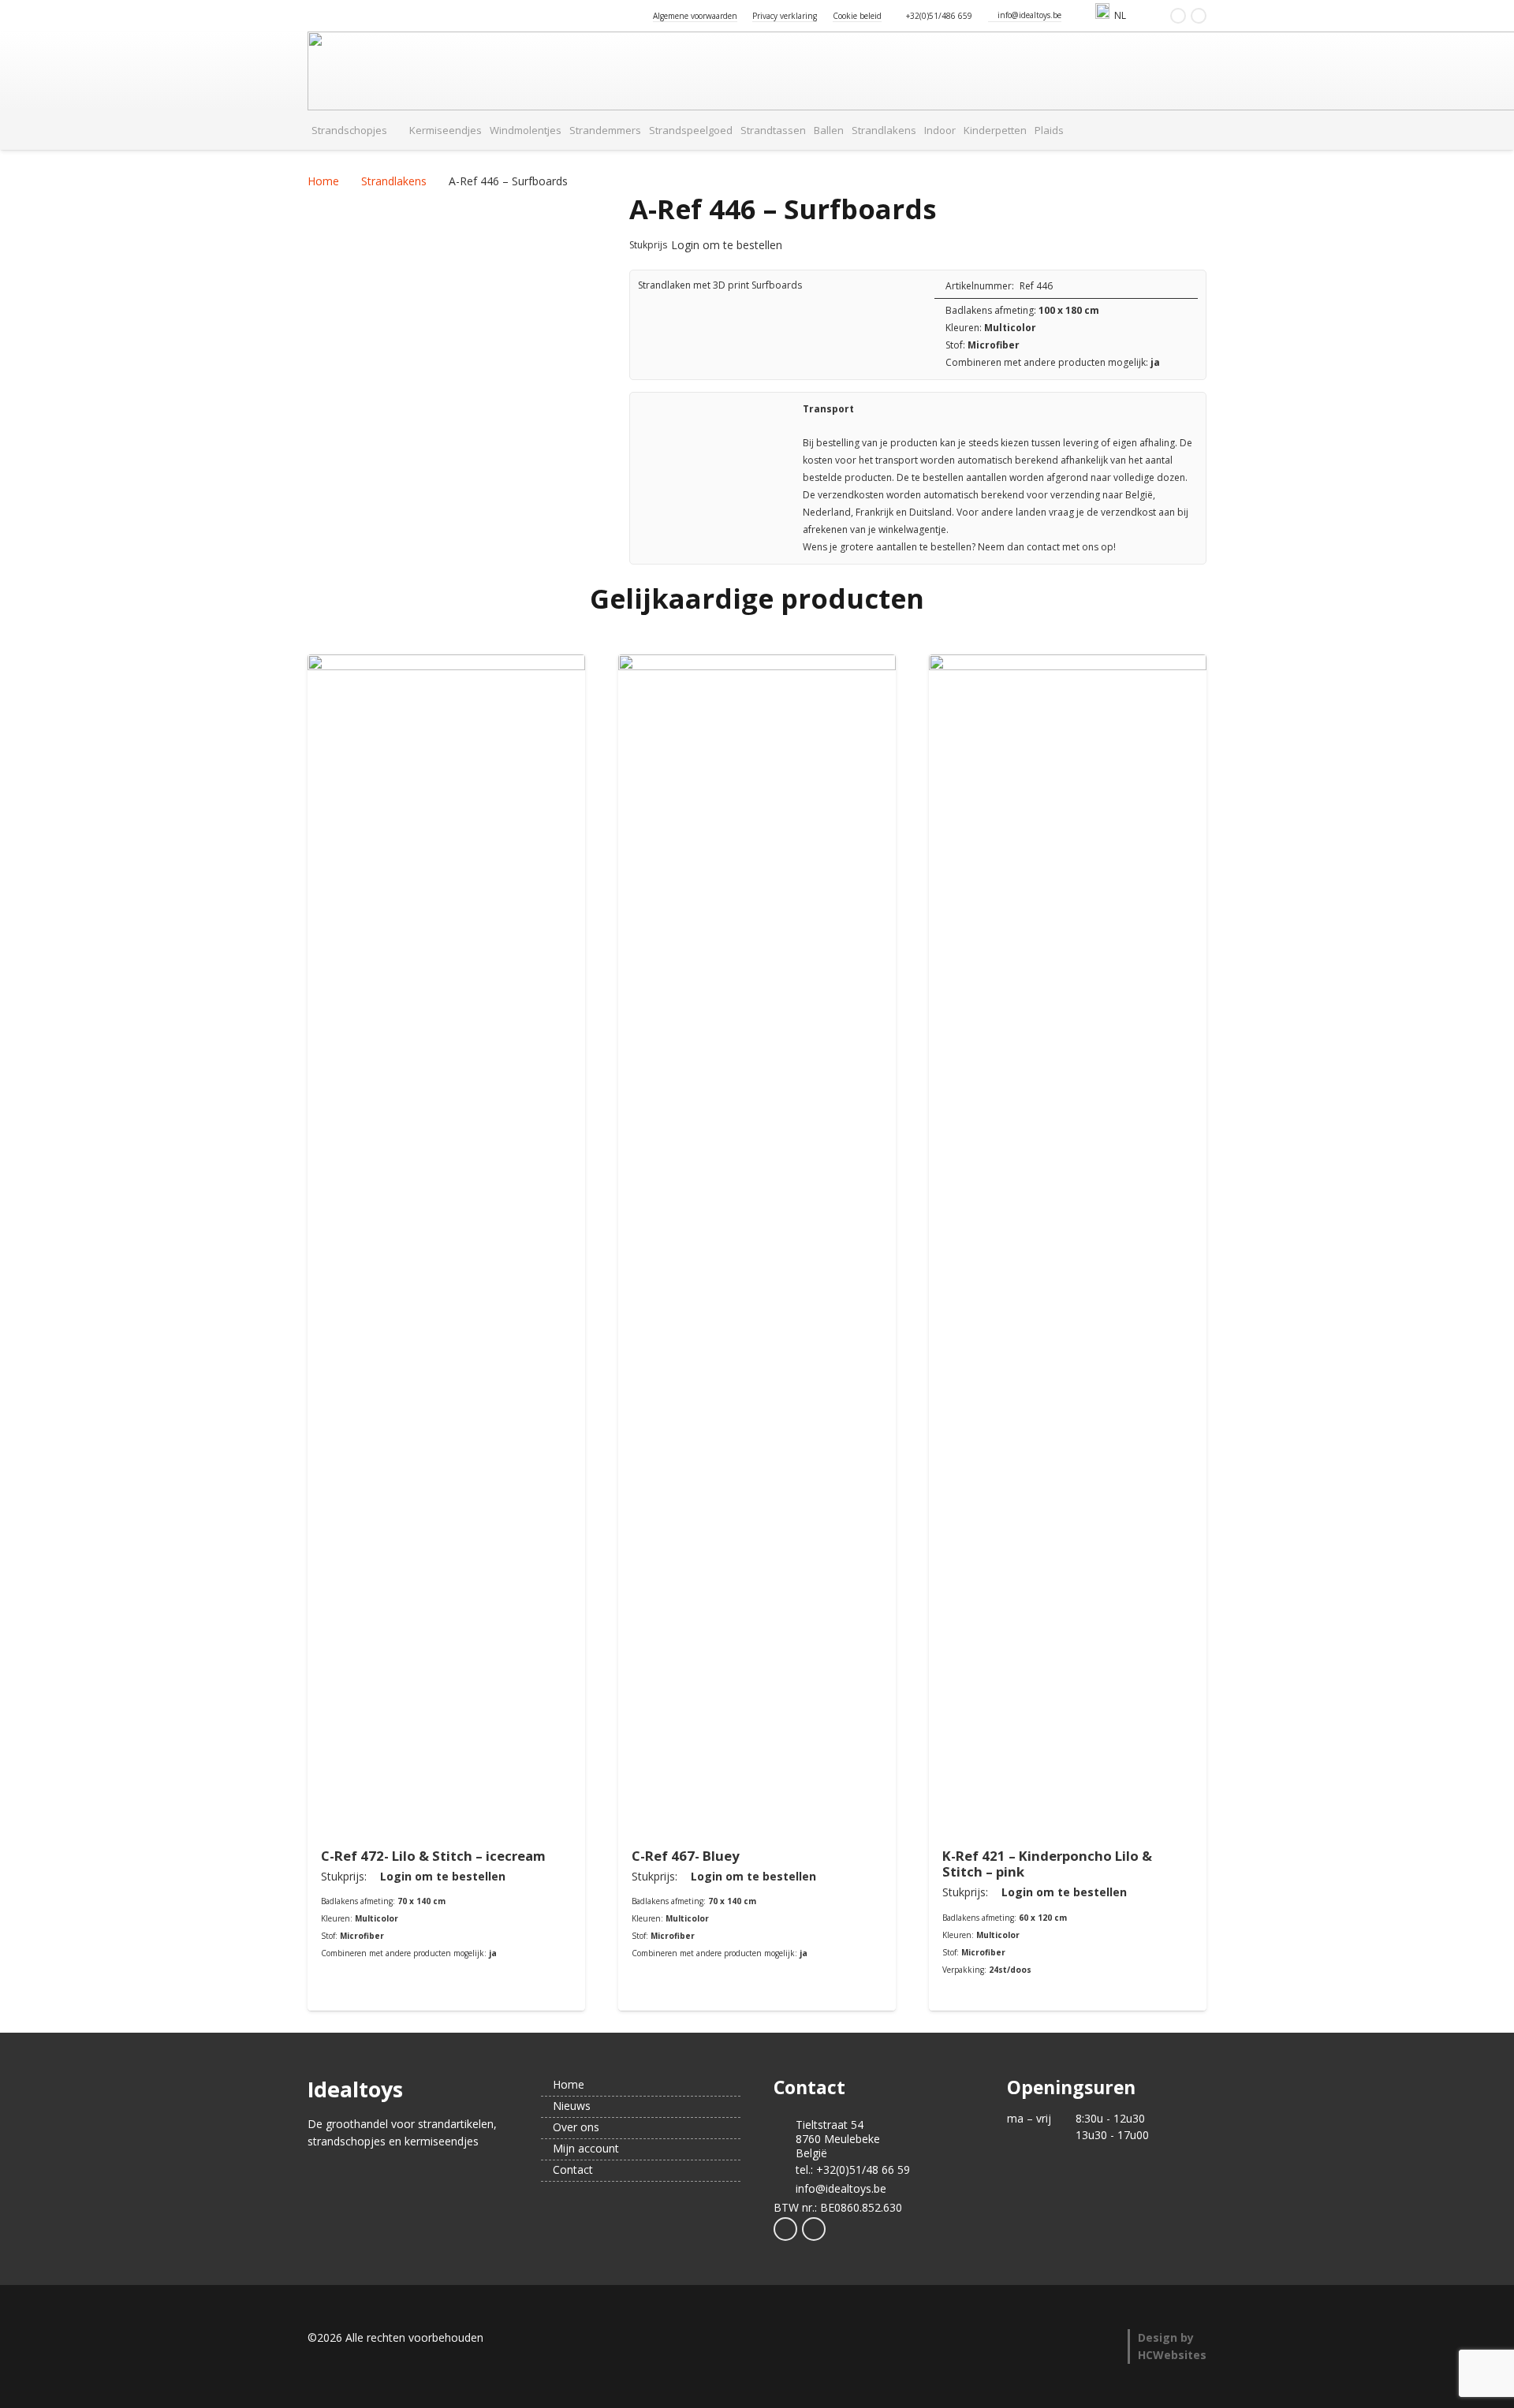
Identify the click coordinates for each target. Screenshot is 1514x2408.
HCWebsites (1172, 2355)
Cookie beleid (857, 16)
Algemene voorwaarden (695, 16)
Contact (571, 2169)
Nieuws (570, 2106)
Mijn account (584, 2148)
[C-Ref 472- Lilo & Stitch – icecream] (446, 1246)
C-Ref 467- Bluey (686, 1856)
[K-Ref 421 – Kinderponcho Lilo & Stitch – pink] (1068, 1246)
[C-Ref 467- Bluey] (757, 1246)
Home (323, 181)
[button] (1133, 16)
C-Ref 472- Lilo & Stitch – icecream (433, 1856)
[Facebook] (1178, 16)
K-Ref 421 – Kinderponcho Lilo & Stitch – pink (1047, 1864)
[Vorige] (272, 1333)
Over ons (574, 2127)
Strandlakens (394, 181)
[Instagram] (1199, 16)
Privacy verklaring (785, 16)
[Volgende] (1242, 1333)
